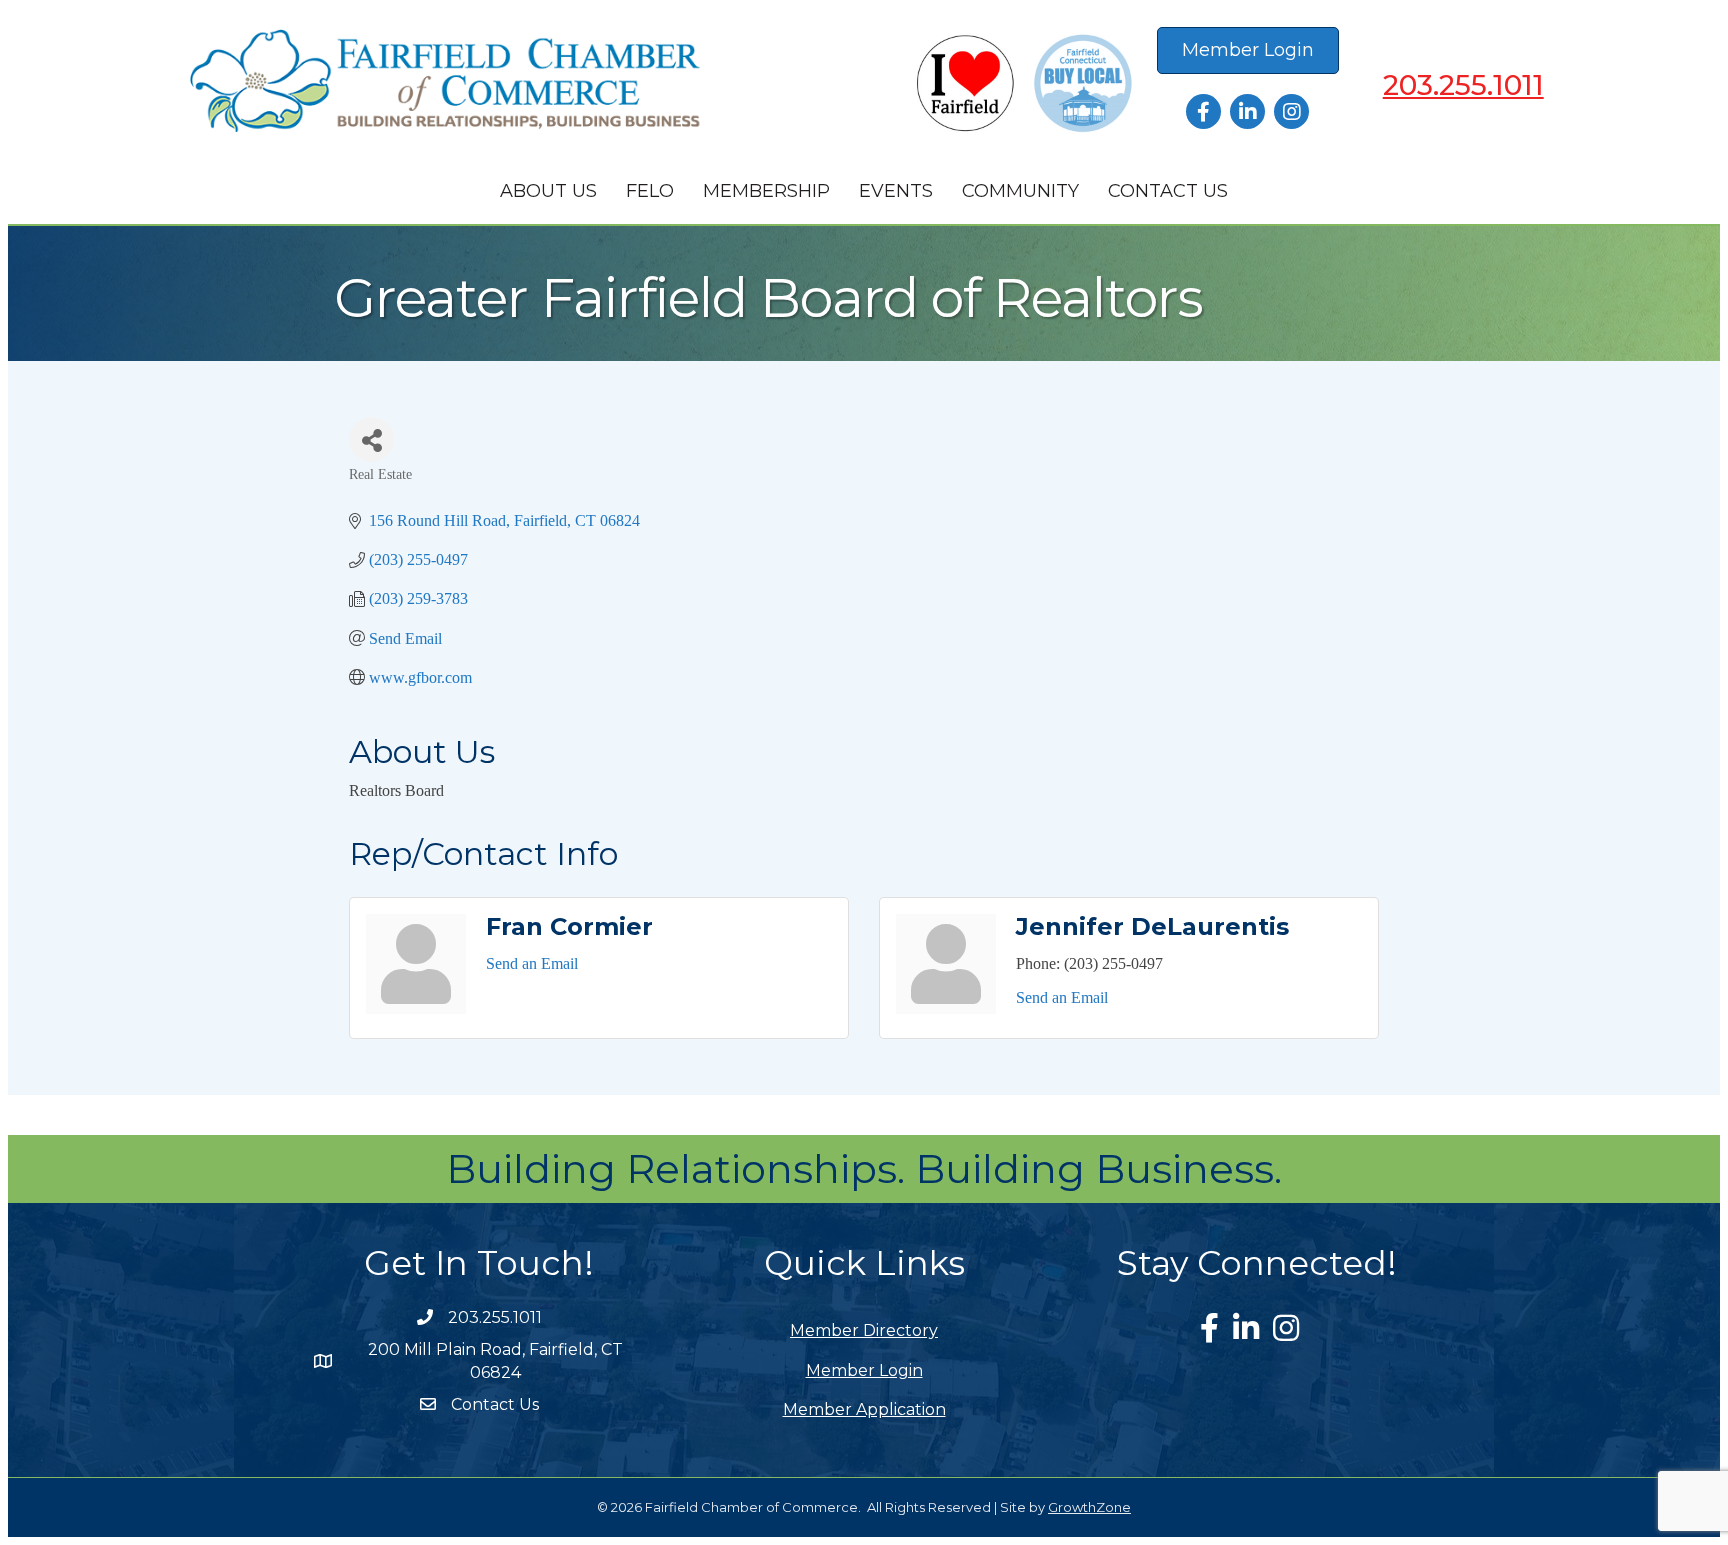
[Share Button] (371, 439)
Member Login (864, 1370)
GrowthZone (1089, 1507)
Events (896, 191)
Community (1020, 191)
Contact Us (1168, 191)
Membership (766, 191)
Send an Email (532, 963)
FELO (650, 191)
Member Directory (864, 1330)
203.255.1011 (1463, 85)
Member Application (864, 1409)
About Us (548, 191)
